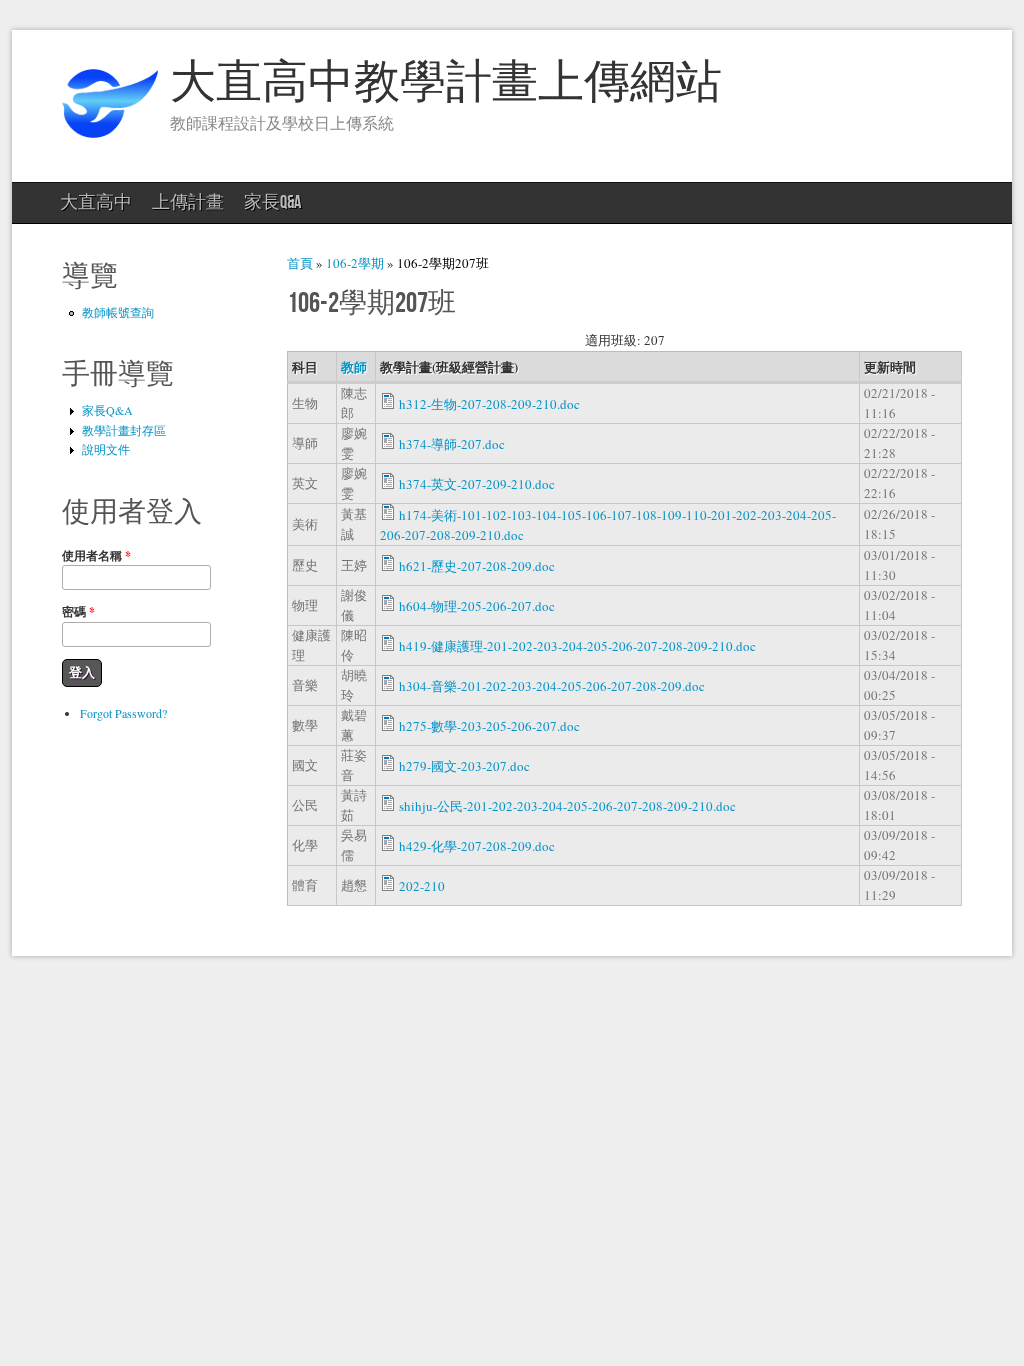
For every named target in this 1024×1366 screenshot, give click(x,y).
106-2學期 (355, 263)
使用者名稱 (96, 555)
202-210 (422, 886)
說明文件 (106, 449)
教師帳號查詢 (118, 312)
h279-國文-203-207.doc (464, 766)
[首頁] (110, 146)
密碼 (78, 611)
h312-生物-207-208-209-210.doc (489, 404)
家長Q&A (272, 202)
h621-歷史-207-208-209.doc (477, 566)
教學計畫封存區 (124, 430)
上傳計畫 (188, 202)
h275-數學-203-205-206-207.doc (489, 726)
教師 (354, 366)
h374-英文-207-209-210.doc (477, 484)
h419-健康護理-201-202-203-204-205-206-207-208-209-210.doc (577, 646)
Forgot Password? (123, 713)
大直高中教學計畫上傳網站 (446, 83)
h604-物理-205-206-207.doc (477, 606)
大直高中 (96, 202)
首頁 (300, 263)
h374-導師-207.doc (452, 444)
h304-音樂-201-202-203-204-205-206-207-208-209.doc (552, 686)
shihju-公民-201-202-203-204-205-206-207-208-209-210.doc (567, 806)
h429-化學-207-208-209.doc (477, 846)
